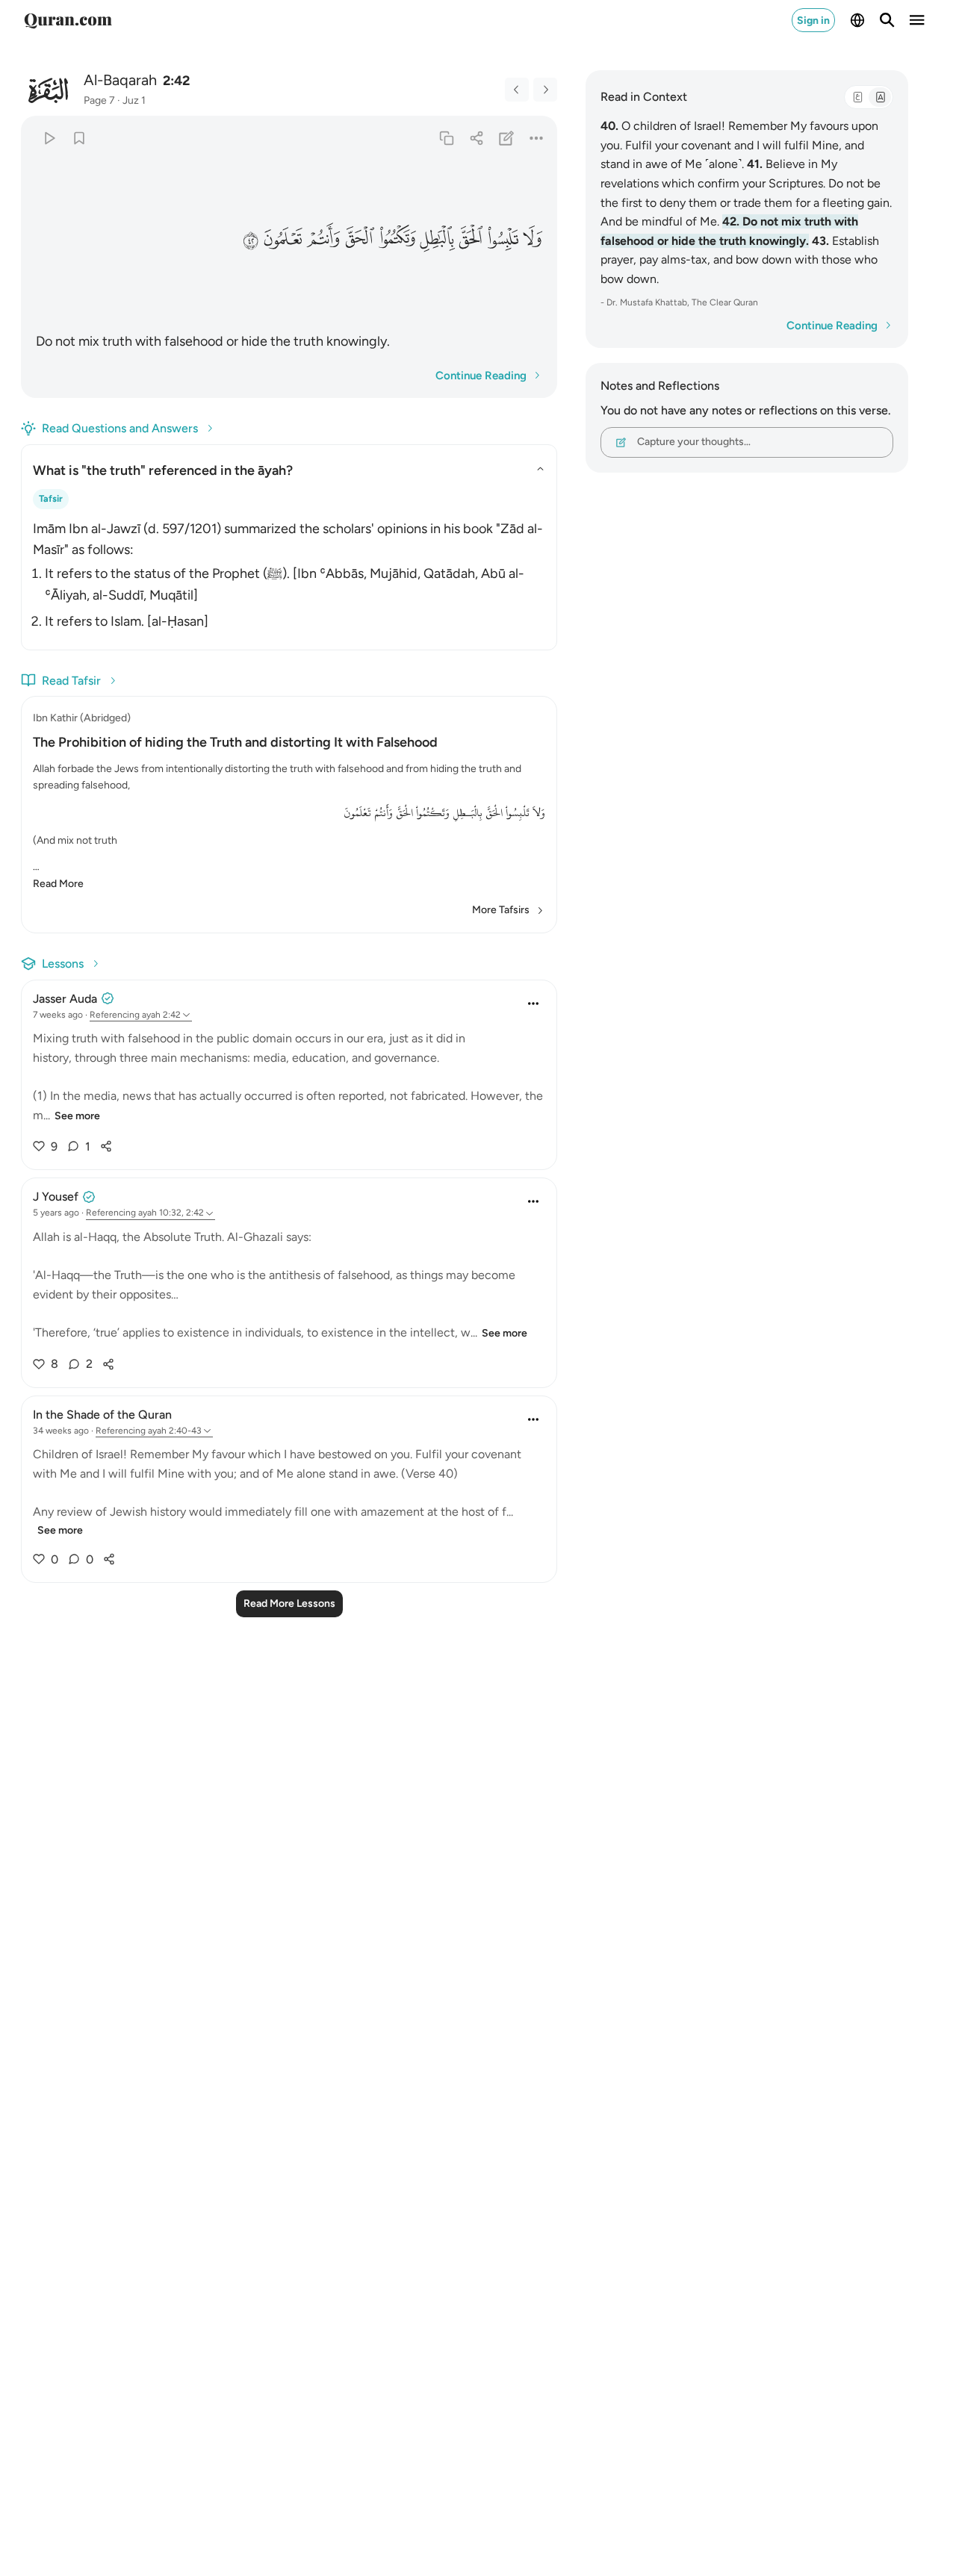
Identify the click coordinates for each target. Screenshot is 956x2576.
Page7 (99, 100)
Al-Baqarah (120, 80)
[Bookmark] (79, 138)
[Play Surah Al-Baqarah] (49, 138)
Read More (58, 884)
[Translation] (880, 97)
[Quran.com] (68, 20)
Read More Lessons (289, 1603)
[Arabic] (857, 97)
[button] (533, 239)
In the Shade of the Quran (102, 1415)
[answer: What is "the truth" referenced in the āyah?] (289, 572)
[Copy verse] (446, 138)
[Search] (887, 20)
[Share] (476, 138)
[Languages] (857, 20)
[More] (537, 138)
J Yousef (56, 1197)
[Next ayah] (545, 90)
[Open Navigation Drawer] (917, 20)
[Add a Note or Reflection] (507, 138)
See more (77, 1116)
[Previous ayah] (517, 90)
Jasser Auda (65, 999)
